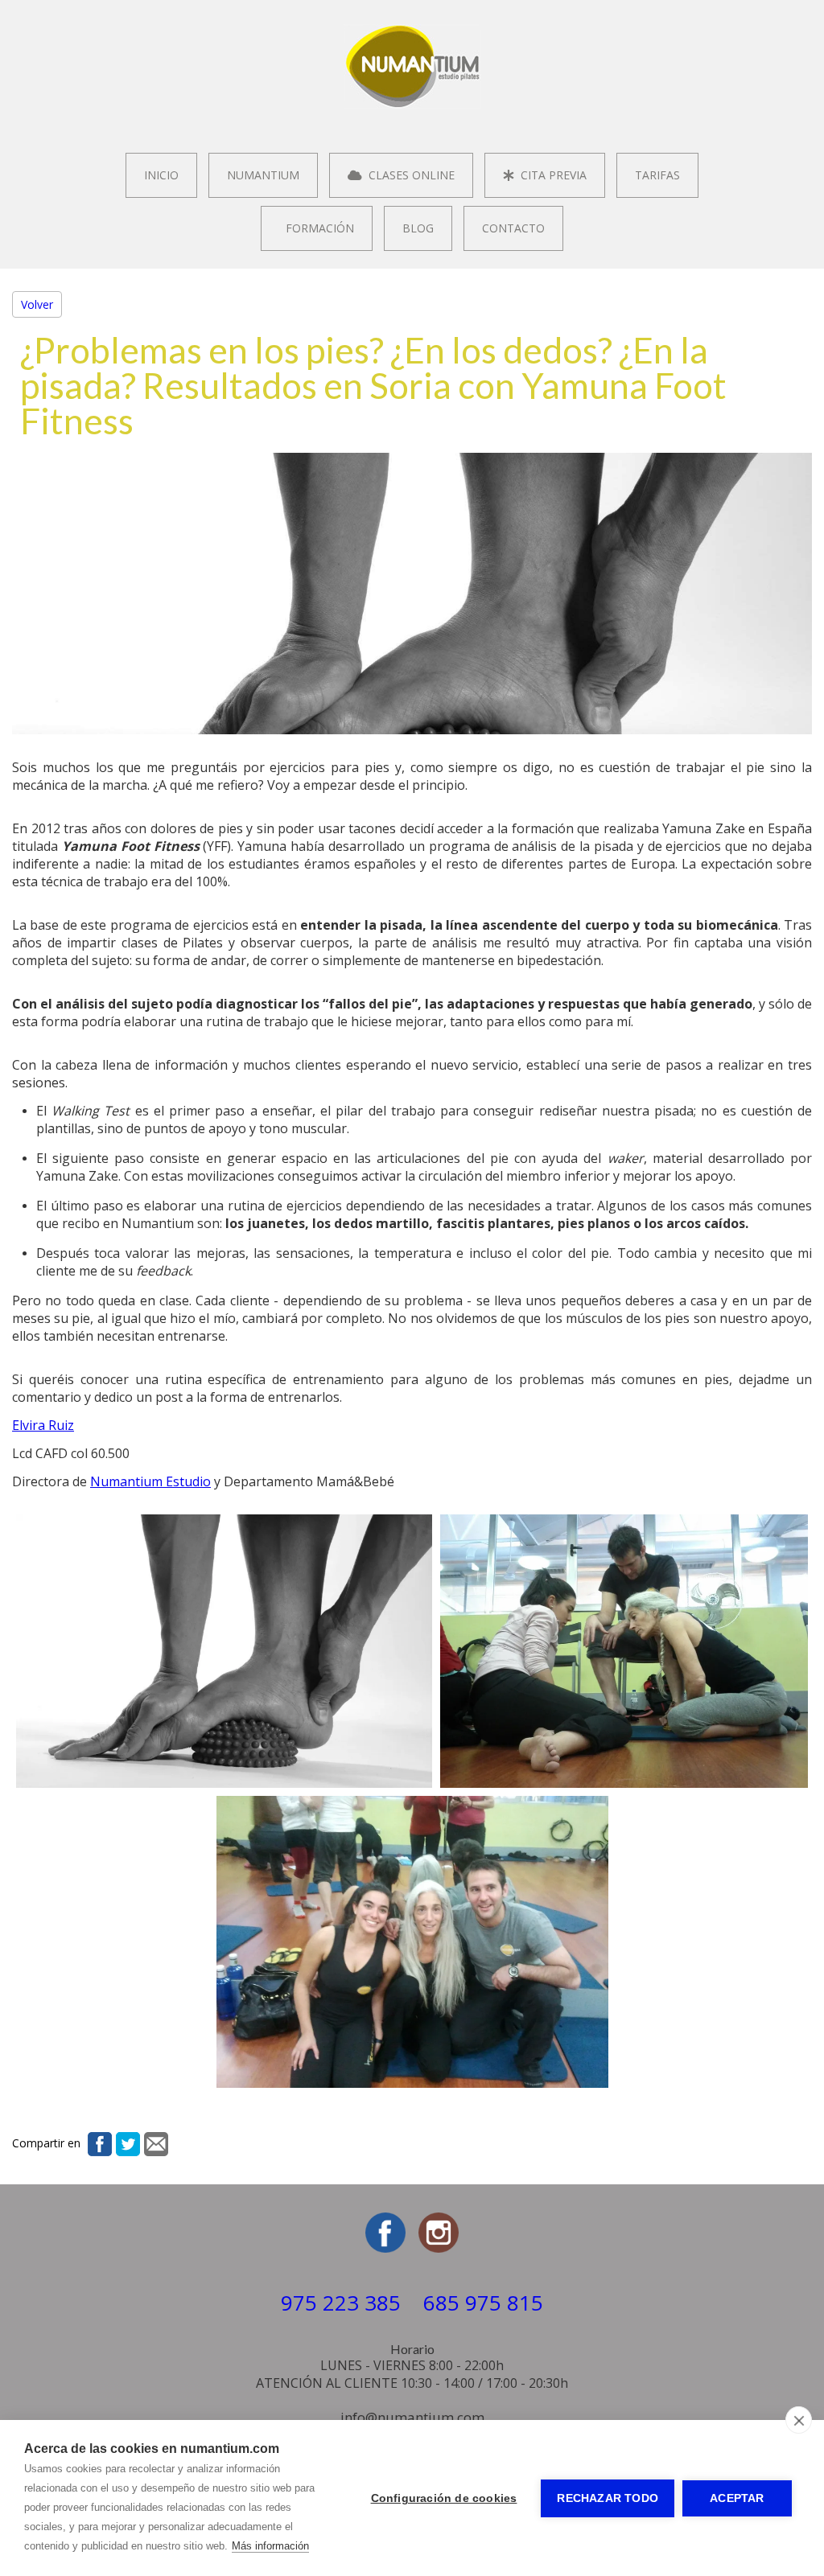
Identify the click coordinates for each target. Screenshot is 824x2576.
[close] (799, 2420)
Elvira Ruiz (43, 1425)
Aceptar (737, 2498)
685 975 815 (483, 2303)
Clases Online (408, 175)
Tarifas (657, 175)
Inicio (161, 175)
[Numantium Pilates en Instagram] (439, 2248)
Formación (317, 228)
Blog (418, 228)
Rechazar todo (608, 2498)
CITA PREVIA (550, 175)
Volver (37, 304)
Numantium (263, 175)
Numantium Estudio (150, 1481)
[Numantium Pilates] (412, 105)
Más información (270, 2546)
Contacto (513, 228)
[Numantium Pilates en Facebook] (385, 2248)
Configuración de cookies (444, 2498)
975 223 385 (341, 2303)
